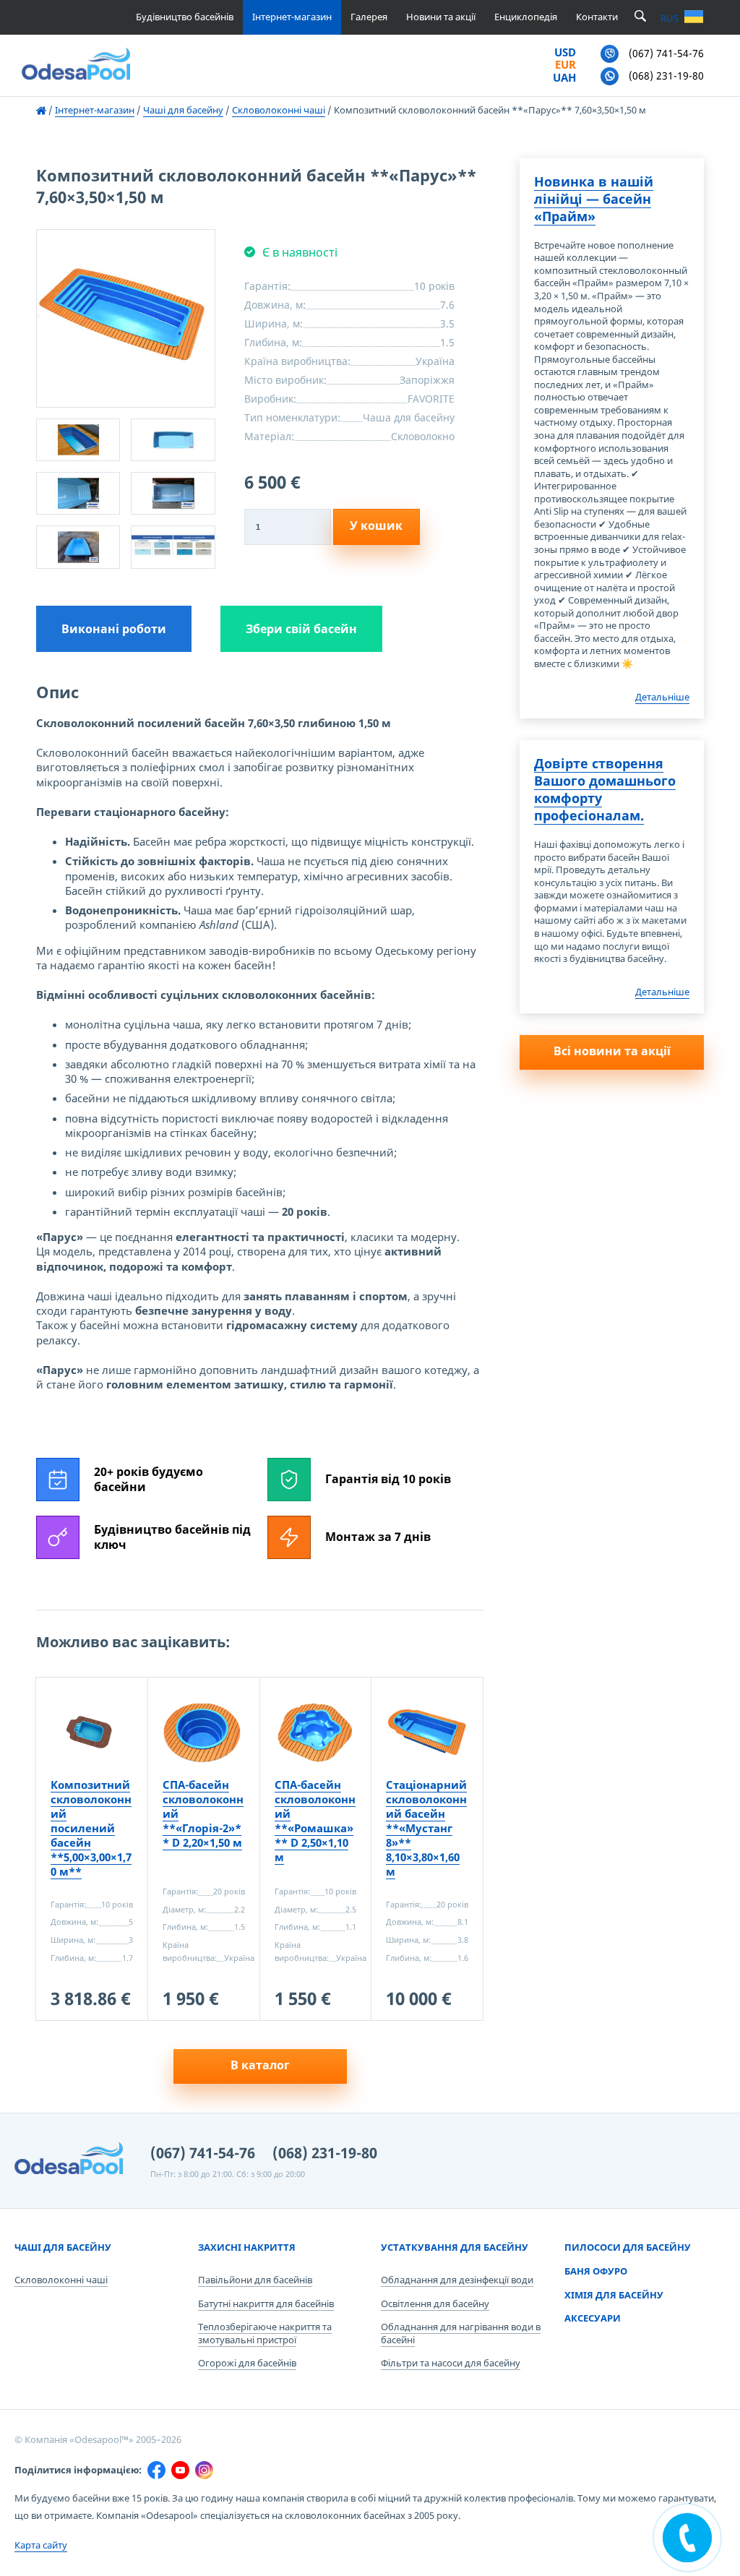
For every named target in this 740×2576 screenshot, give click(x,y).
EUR (565, 65)
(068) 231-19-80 (325, 2153)
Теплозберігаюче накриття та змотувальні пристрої (265, 2333)
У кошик (376, 525)
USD (565, 53)
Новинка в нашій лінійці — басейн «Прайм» (594, 199)
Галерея (369, 17)
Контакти (597, 17)
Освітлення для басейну (435, 2304)
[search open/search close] (640, 17)
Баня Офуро (596, 2271)
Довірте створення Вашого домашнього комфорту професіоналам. (605, 789)
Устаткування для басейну (455, 2247)
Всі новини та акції (612, 1051)
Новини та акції (441, 17)
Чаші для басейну (63, 2247)
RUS (670, 18)
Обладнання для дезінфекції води (457, 2280)
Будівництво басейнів (185, 17)
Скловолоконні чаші (61, 2280)
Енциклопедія (526, 17)
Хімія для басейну (614, 2295)
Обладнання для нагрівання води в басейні (461, 2333)
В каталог (260, 2065)
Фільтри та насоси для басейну (451, 2363)
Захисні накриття (247, 2247)
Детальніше (662, 697)
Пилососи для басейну (628, 2247)
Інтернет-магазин (292, 17)
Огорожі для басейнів (247, 2363)
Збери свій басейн (301, 629)
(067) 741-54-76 (203, 2153)
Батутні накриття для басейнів (266, 2304)
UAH (564, 78)
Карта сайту (41, 2545)
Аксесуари (593, 2318)
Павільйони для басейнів (255, 2280)
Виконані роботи (114, 629)
